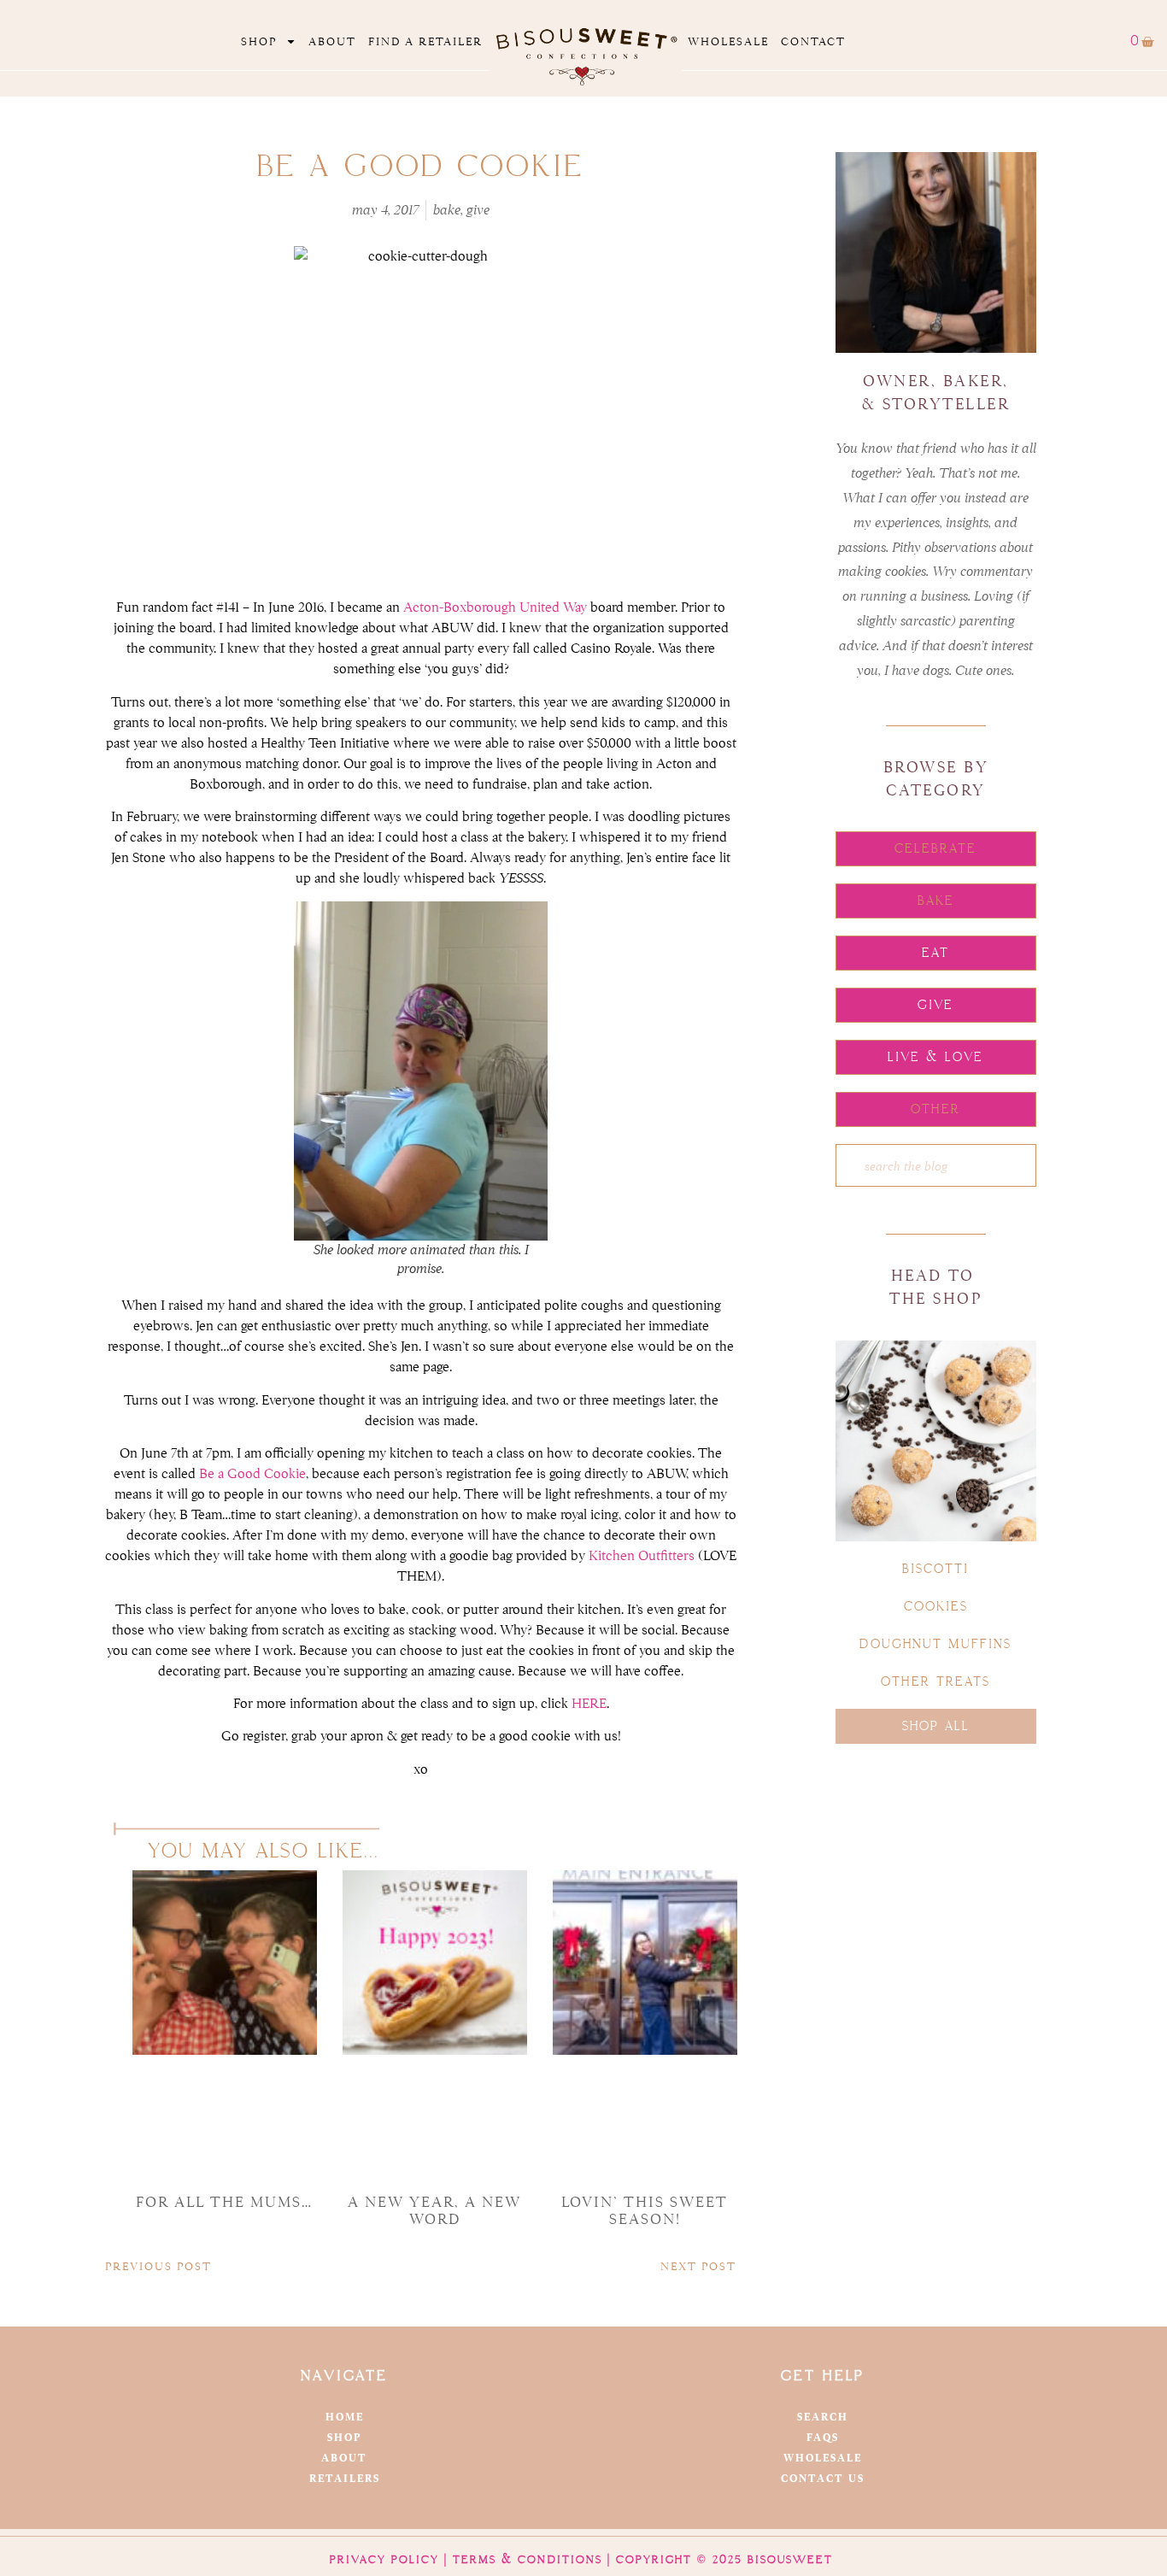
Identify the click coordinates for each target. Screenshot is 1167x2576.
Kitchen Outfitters (642, 1556)
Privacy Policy (384, 2560)
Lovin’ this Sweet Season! (645, 2211)
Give (478, 210)
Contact (813, 41)
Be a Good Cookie (252, 1474)
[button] (936, 849)
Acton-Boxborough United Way (495, 607)
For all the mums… (224, 2202)
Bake (447, 210)
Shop (259, 41)
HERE (589, 1704)
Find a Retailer (425, 41)
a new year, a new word (434, 2211)
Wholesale (728, 41)
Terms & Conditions (528, 2560)
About (332, 41)
